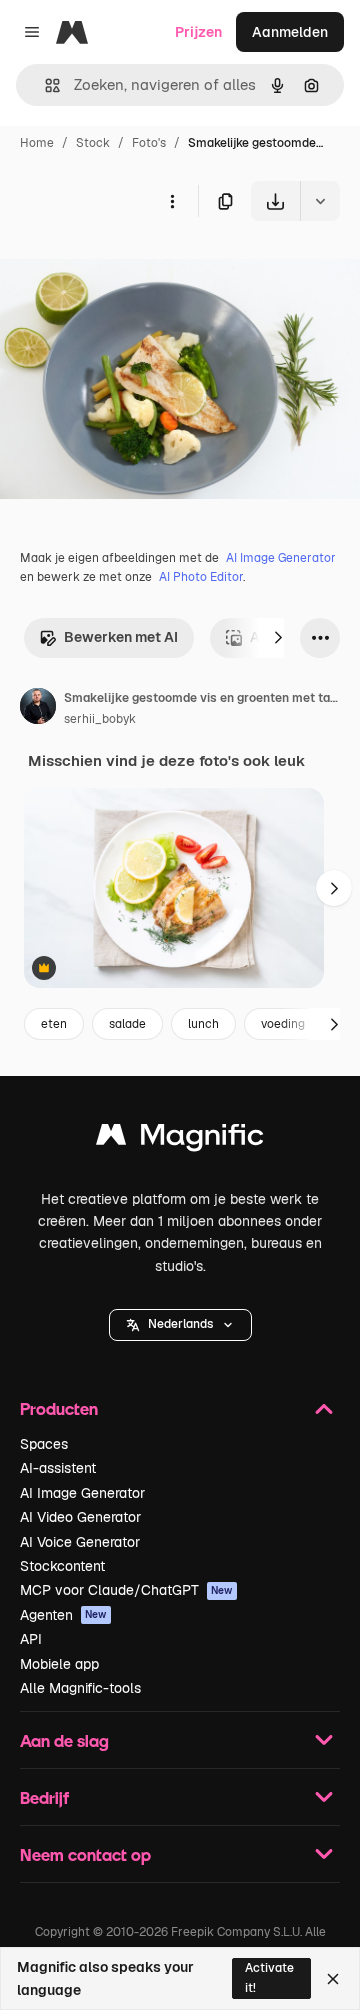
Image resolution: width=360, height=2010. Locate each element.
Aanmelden (290, 32)
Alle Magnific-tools (80, 1688)
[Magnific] (180, 1139)
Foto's (149, 143)
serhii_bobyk (100, 719)
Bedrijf (44, 1797)
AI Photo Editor (201, 577)
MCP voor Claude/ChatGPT (126, 1590)
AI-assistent (58, 1468)
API (31, 1639)
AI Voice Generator (80, 1542)
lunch (203, 1024)
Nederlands (180, 1324)
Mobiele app (59, 1664)
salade (127, 1024)
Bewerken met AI (121, 637)
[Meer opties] (172, 201)
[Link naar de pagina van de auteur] (38, 709)
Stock (93, 143)
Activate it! (269, 1977)
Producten (59, 1408)
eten (54, 1024)
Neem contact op (85, 1854)
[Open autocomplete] (44, 85)
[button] (180, 1325)
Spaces (44, 1444)
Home (37, 143)
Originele (131, 267)
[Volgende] (278, 638)
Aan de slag (64, 1740)
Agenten (63, 1615)
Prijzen (198, 32)
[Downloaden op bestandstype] (320, 201)
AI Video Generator (80, 1517)
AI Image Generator (281, 558)
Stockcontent (62, 1566)
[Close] (333, 1979)
